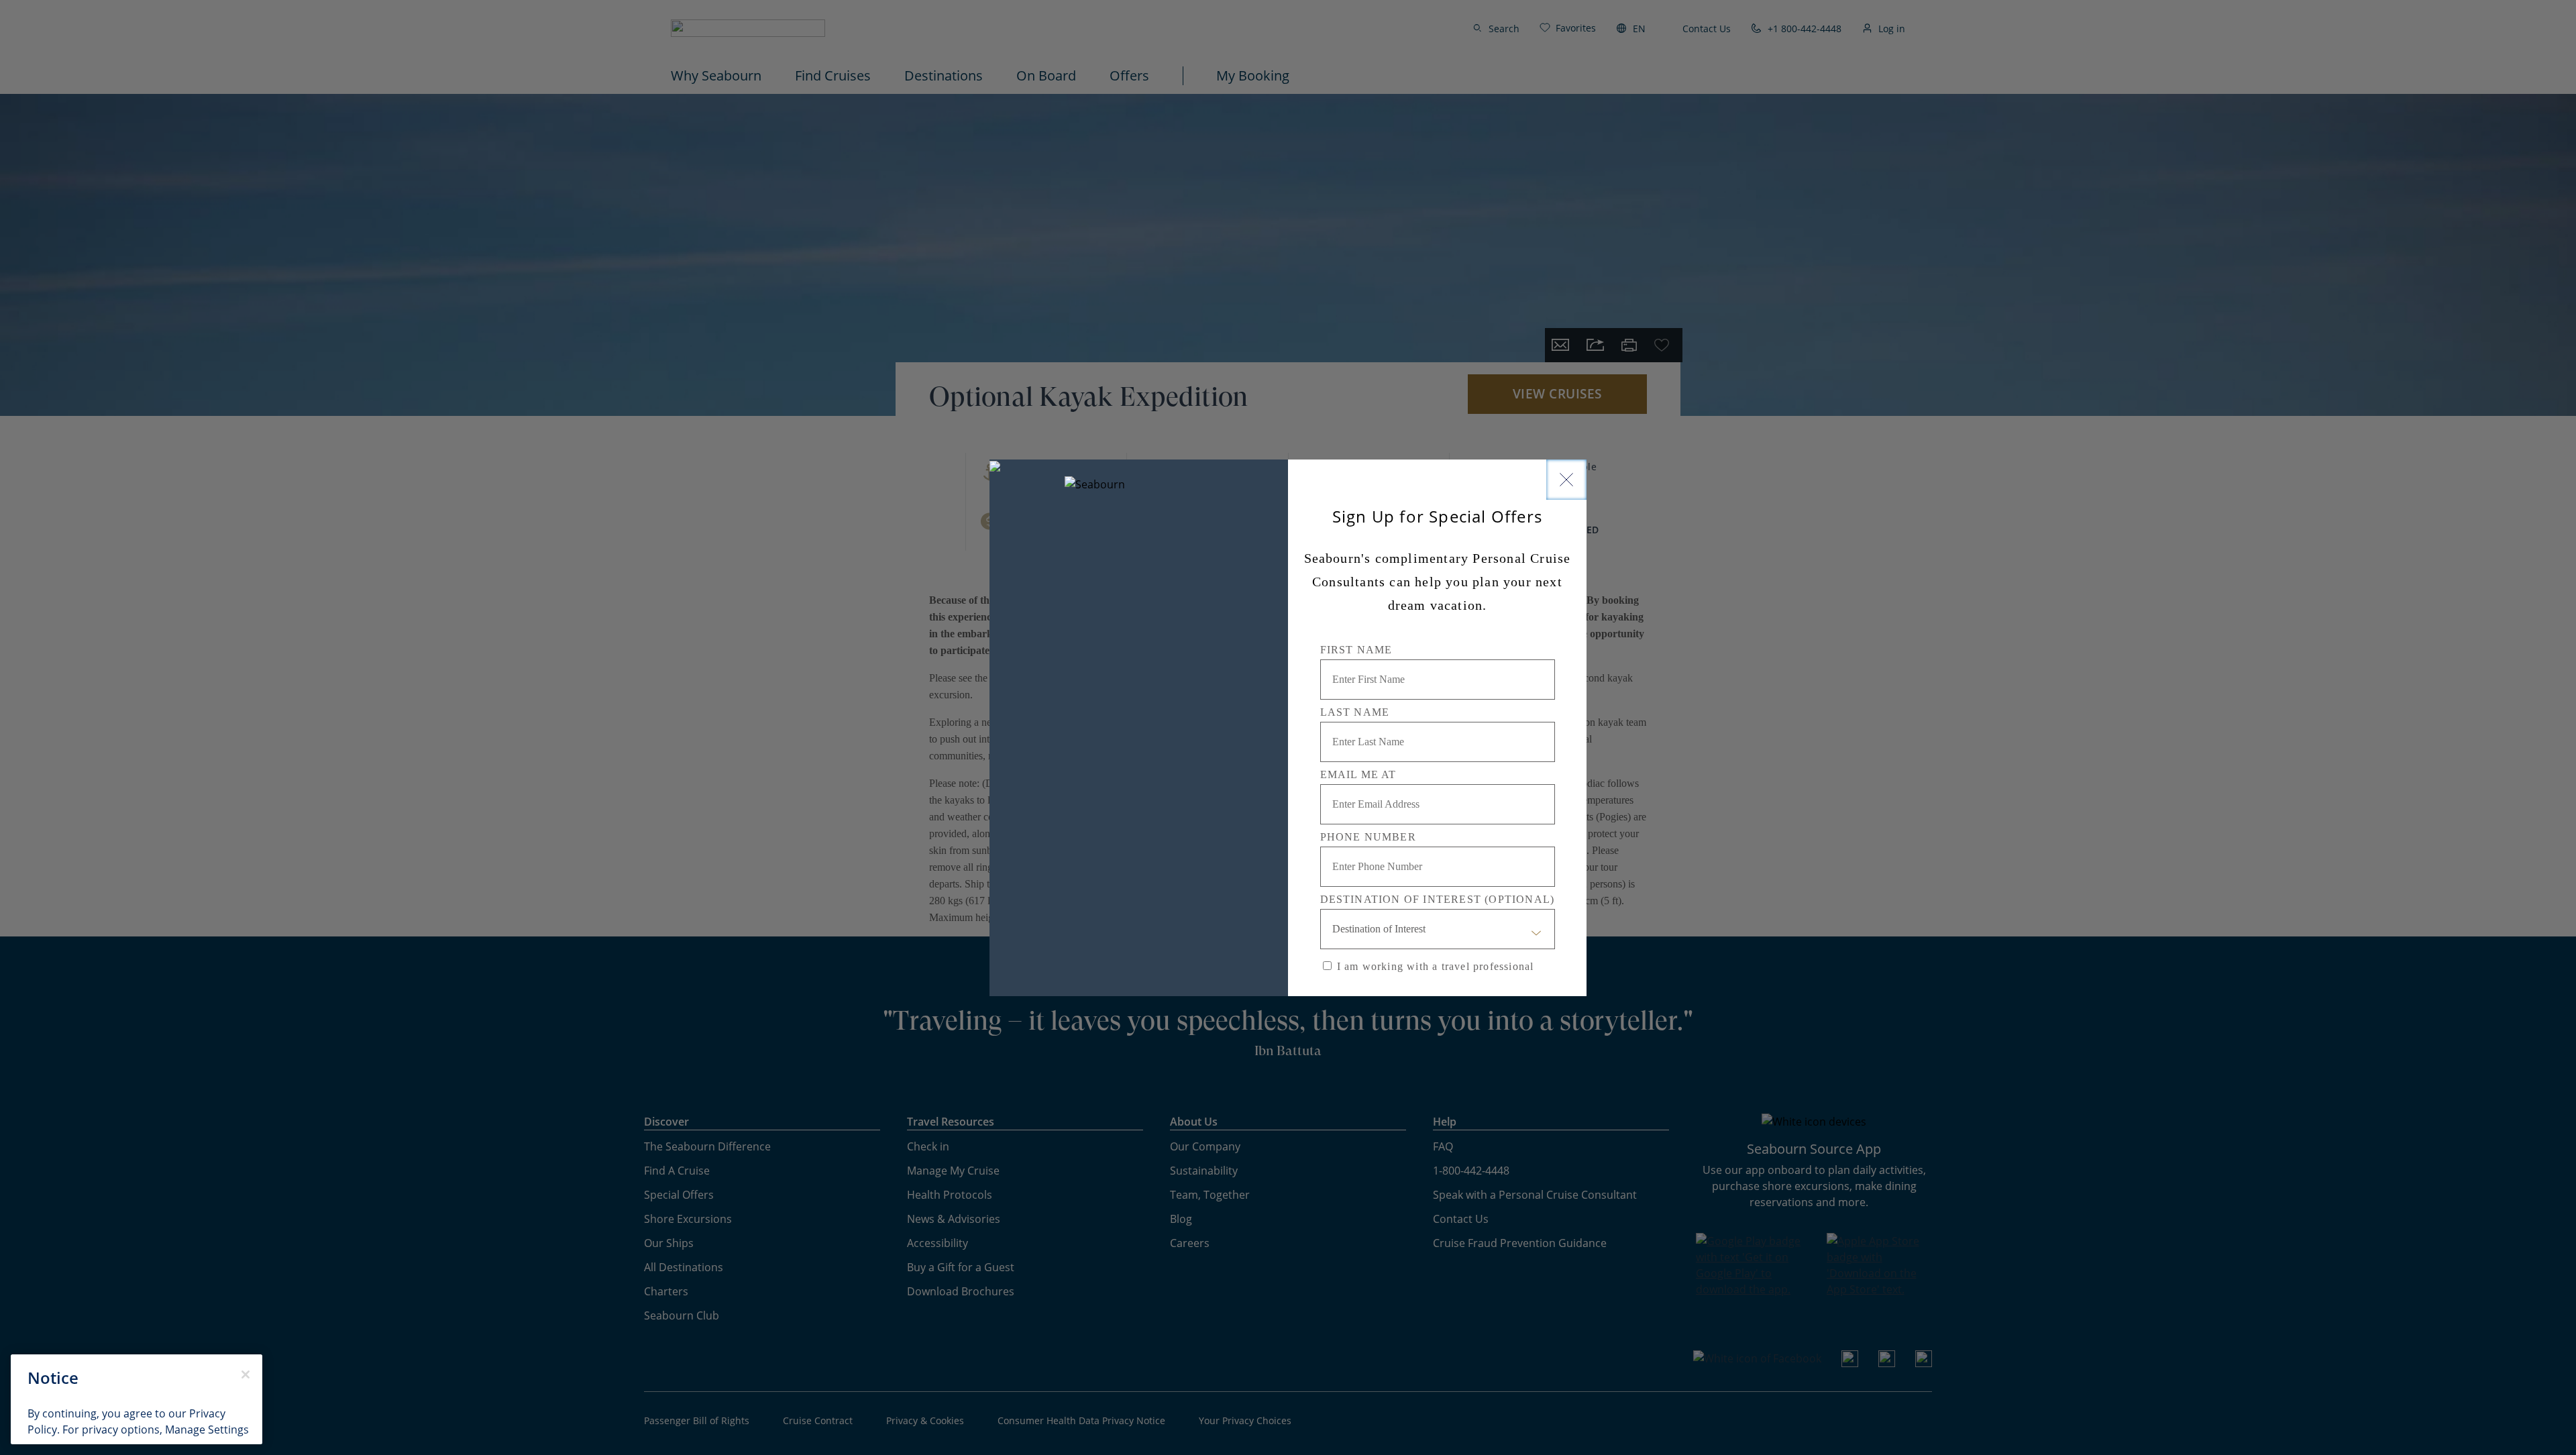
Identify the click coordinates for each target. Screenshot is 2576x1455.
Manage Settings (207, 1430)
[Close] (1566, 480)
